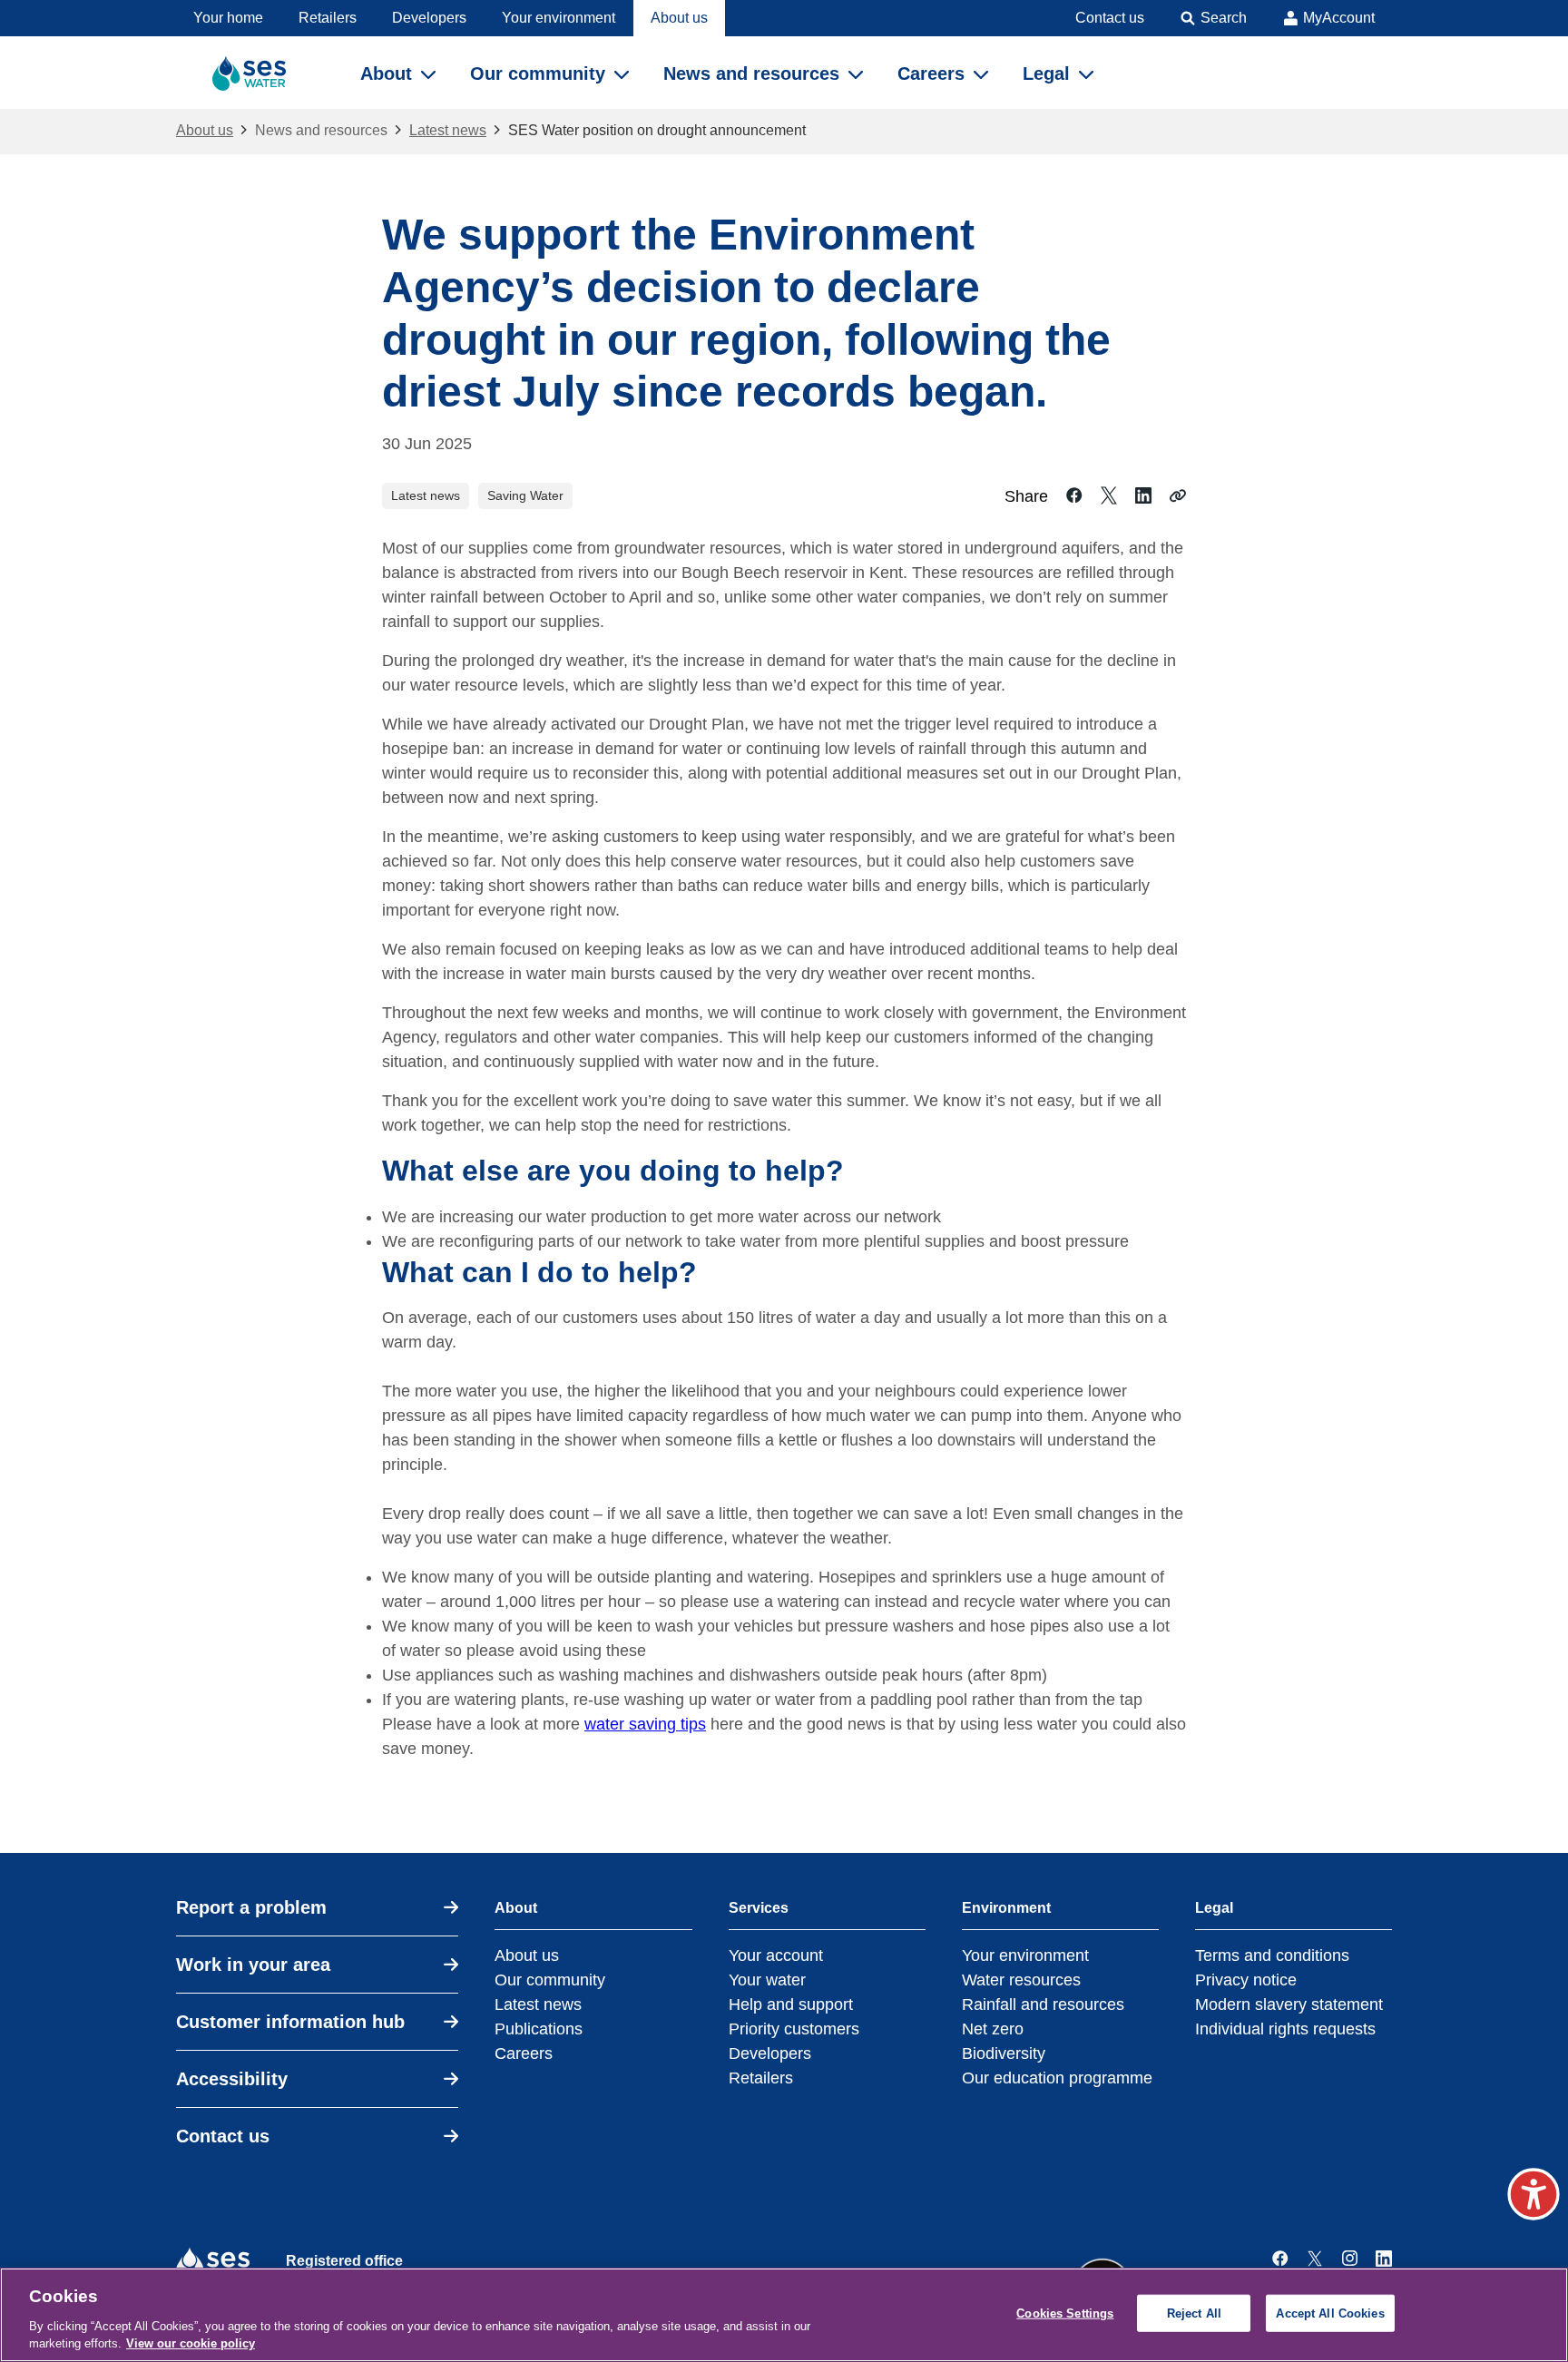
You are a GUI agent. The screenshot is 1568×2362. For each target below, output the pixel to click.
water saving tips (645, 1724)
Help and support (791, 2004)
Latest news (448, 130)
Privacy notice (1246, 1980)
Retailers (761, 2078)
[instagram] (1349, 2259)
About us (205, 130)
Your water (767, 1980)
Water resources (1021, 1980)
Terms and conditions (1272, 1955)
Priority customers (794, 2029)
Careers (524, 2053)
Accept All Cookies (1330, 2313)
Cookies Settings (1065, 2313)
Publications (539, 2029)
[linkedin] (1384, 2259)
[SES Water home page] (257, 73)
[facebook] (1280, 2259)
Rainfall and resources (1043, 2004)
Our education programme (1057, 2078)
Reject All (1194, 2313)
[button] (1534, 2194)
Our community (550, 1980)
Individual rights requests (1285, 2029)
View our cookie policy (191, 2343)
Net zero (993, 2029)
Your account (776, 1955)
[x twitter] (1315, 2259)
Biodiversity (1004, 2053)
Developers (770, 2053)
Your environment (1025, 1955)
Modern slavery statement (1289, 2004)
